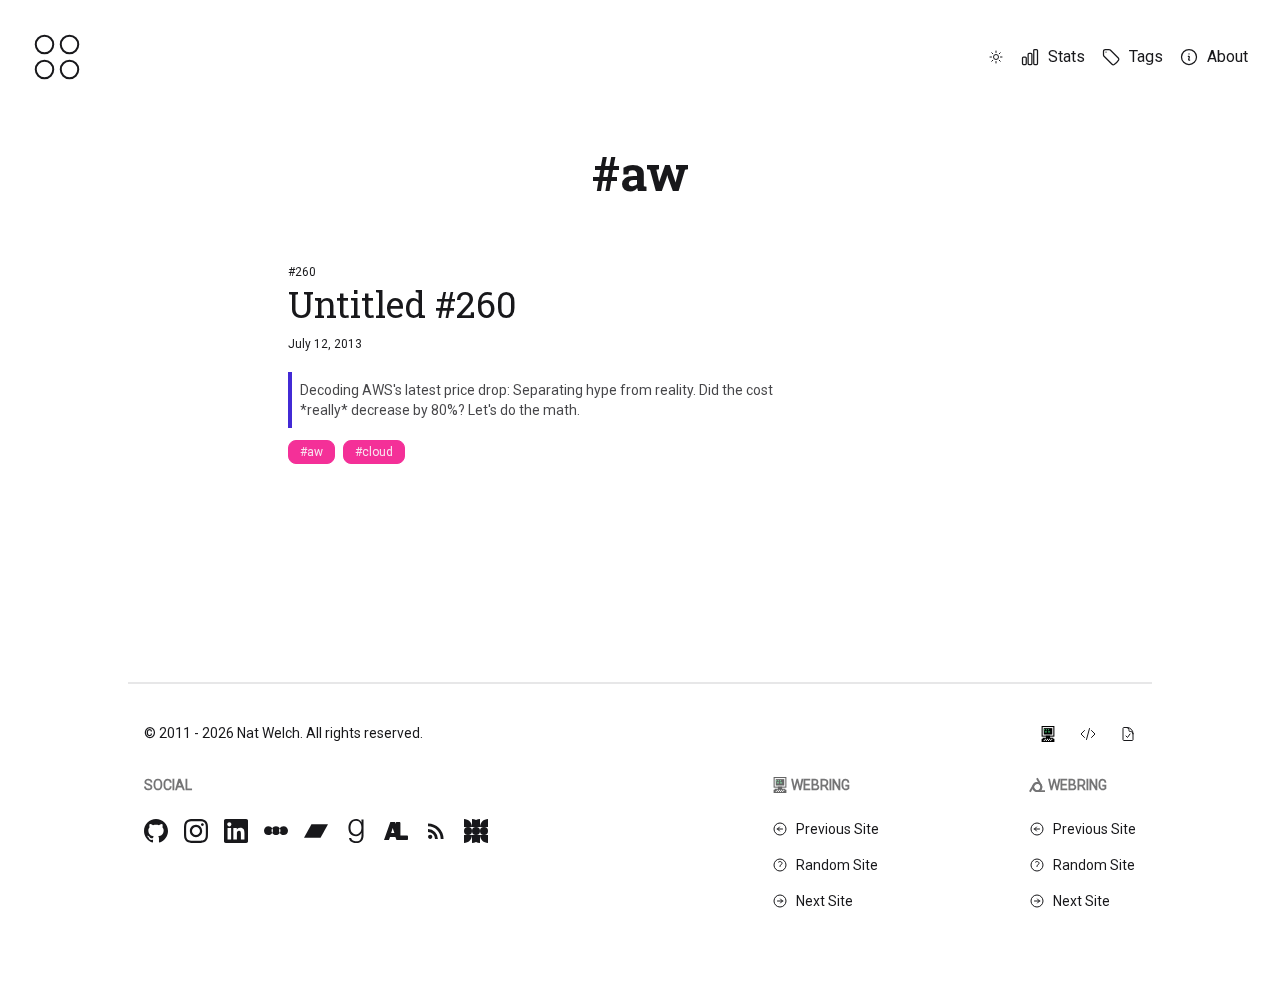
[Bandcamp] (316, 831)
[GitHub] (156, 831)
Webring (820, 785)
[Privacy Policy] (1128, 733)
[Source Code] (1088, 733)
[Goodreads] (356, 831)
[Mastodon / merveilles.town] (476, 831)
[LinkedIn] (236, 831)
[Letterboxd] (276, 831)
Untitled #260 (402, 304)
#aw (311, 452)
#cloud (374, 452)
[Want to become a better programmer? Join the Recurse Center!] (1048, 733)
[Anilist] (396, 831)
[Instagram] (196, 831)
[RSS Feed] (436, 831)
